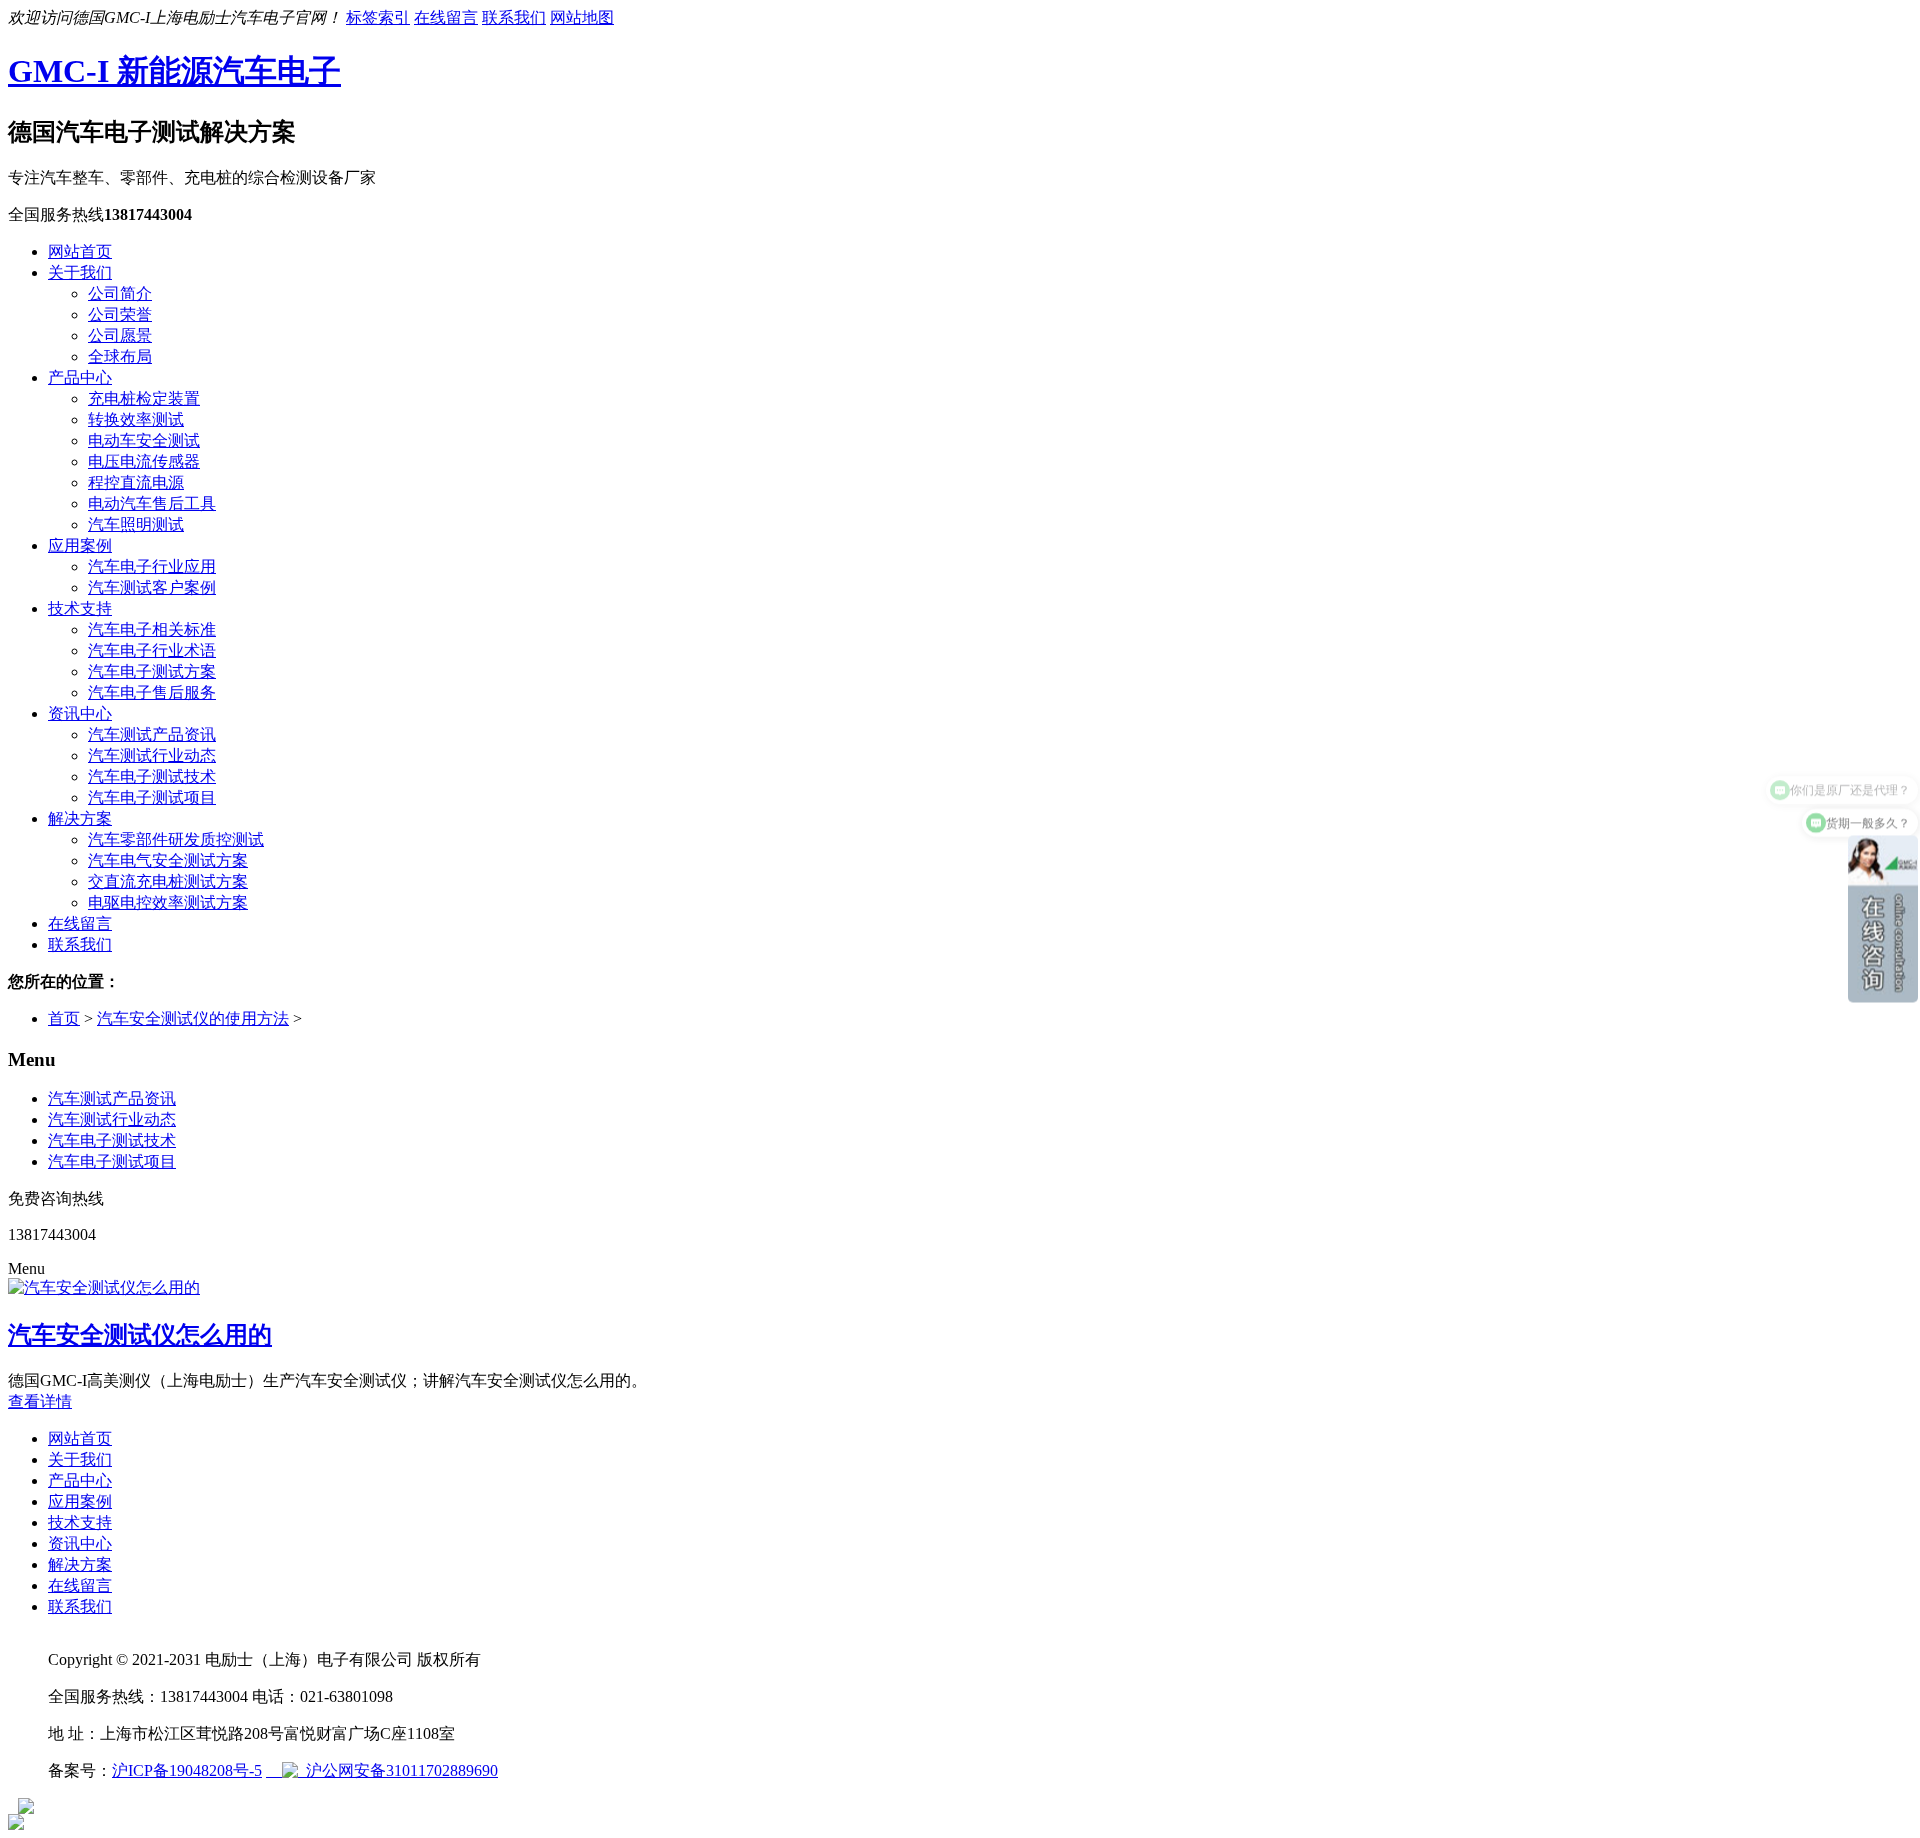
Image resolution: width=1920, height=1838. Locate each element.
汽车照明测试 (136, 524)
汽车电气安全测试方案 (168, 860)
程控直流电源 (136, 482)
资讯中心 (80, 713)
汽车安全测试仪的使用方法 (193, 1018)
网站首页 (80, 251)
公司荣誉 (120, 314)
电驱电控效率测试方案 (168, 902)
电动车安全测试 (144, 440)
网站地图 (582, 17)
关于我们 (80, 272)
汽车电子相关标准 (152, 629)
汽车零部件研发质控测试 (176, 839)
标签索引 (378, 17)
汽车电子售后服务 (152, 692)
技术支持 (80, 608)
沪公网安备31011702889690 (398, 1770)
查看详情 (40, 1401)
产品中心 (80, 377)
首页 (64, 1018)
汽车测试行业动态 (152, 755)
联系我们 (514, 17)
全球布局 (120, 356)
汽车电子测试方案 (152, 671)
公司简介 (120, 293)
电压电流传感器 (144, 461)
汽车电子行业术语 (152, 650)
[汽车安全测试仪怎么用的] (104, 1287)
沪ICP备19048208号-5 (187, 1770)
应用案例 (80, 545)
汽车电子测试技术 (152, 776)
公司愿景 (120, 335)
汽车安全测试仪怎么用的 (140, 1335)
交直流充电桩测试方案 (168, 881)
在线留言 (446, 17)
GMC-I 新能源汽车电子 (174, 71)
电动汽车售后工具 (152, 503)
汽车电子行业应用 (152, 566)
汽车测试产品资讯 (152, 734)
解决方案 (80, 818)
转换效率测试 (136, 419)
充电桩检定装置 (144, 398)
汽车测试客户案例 (152, 587)
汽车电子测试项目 (152, 797)
